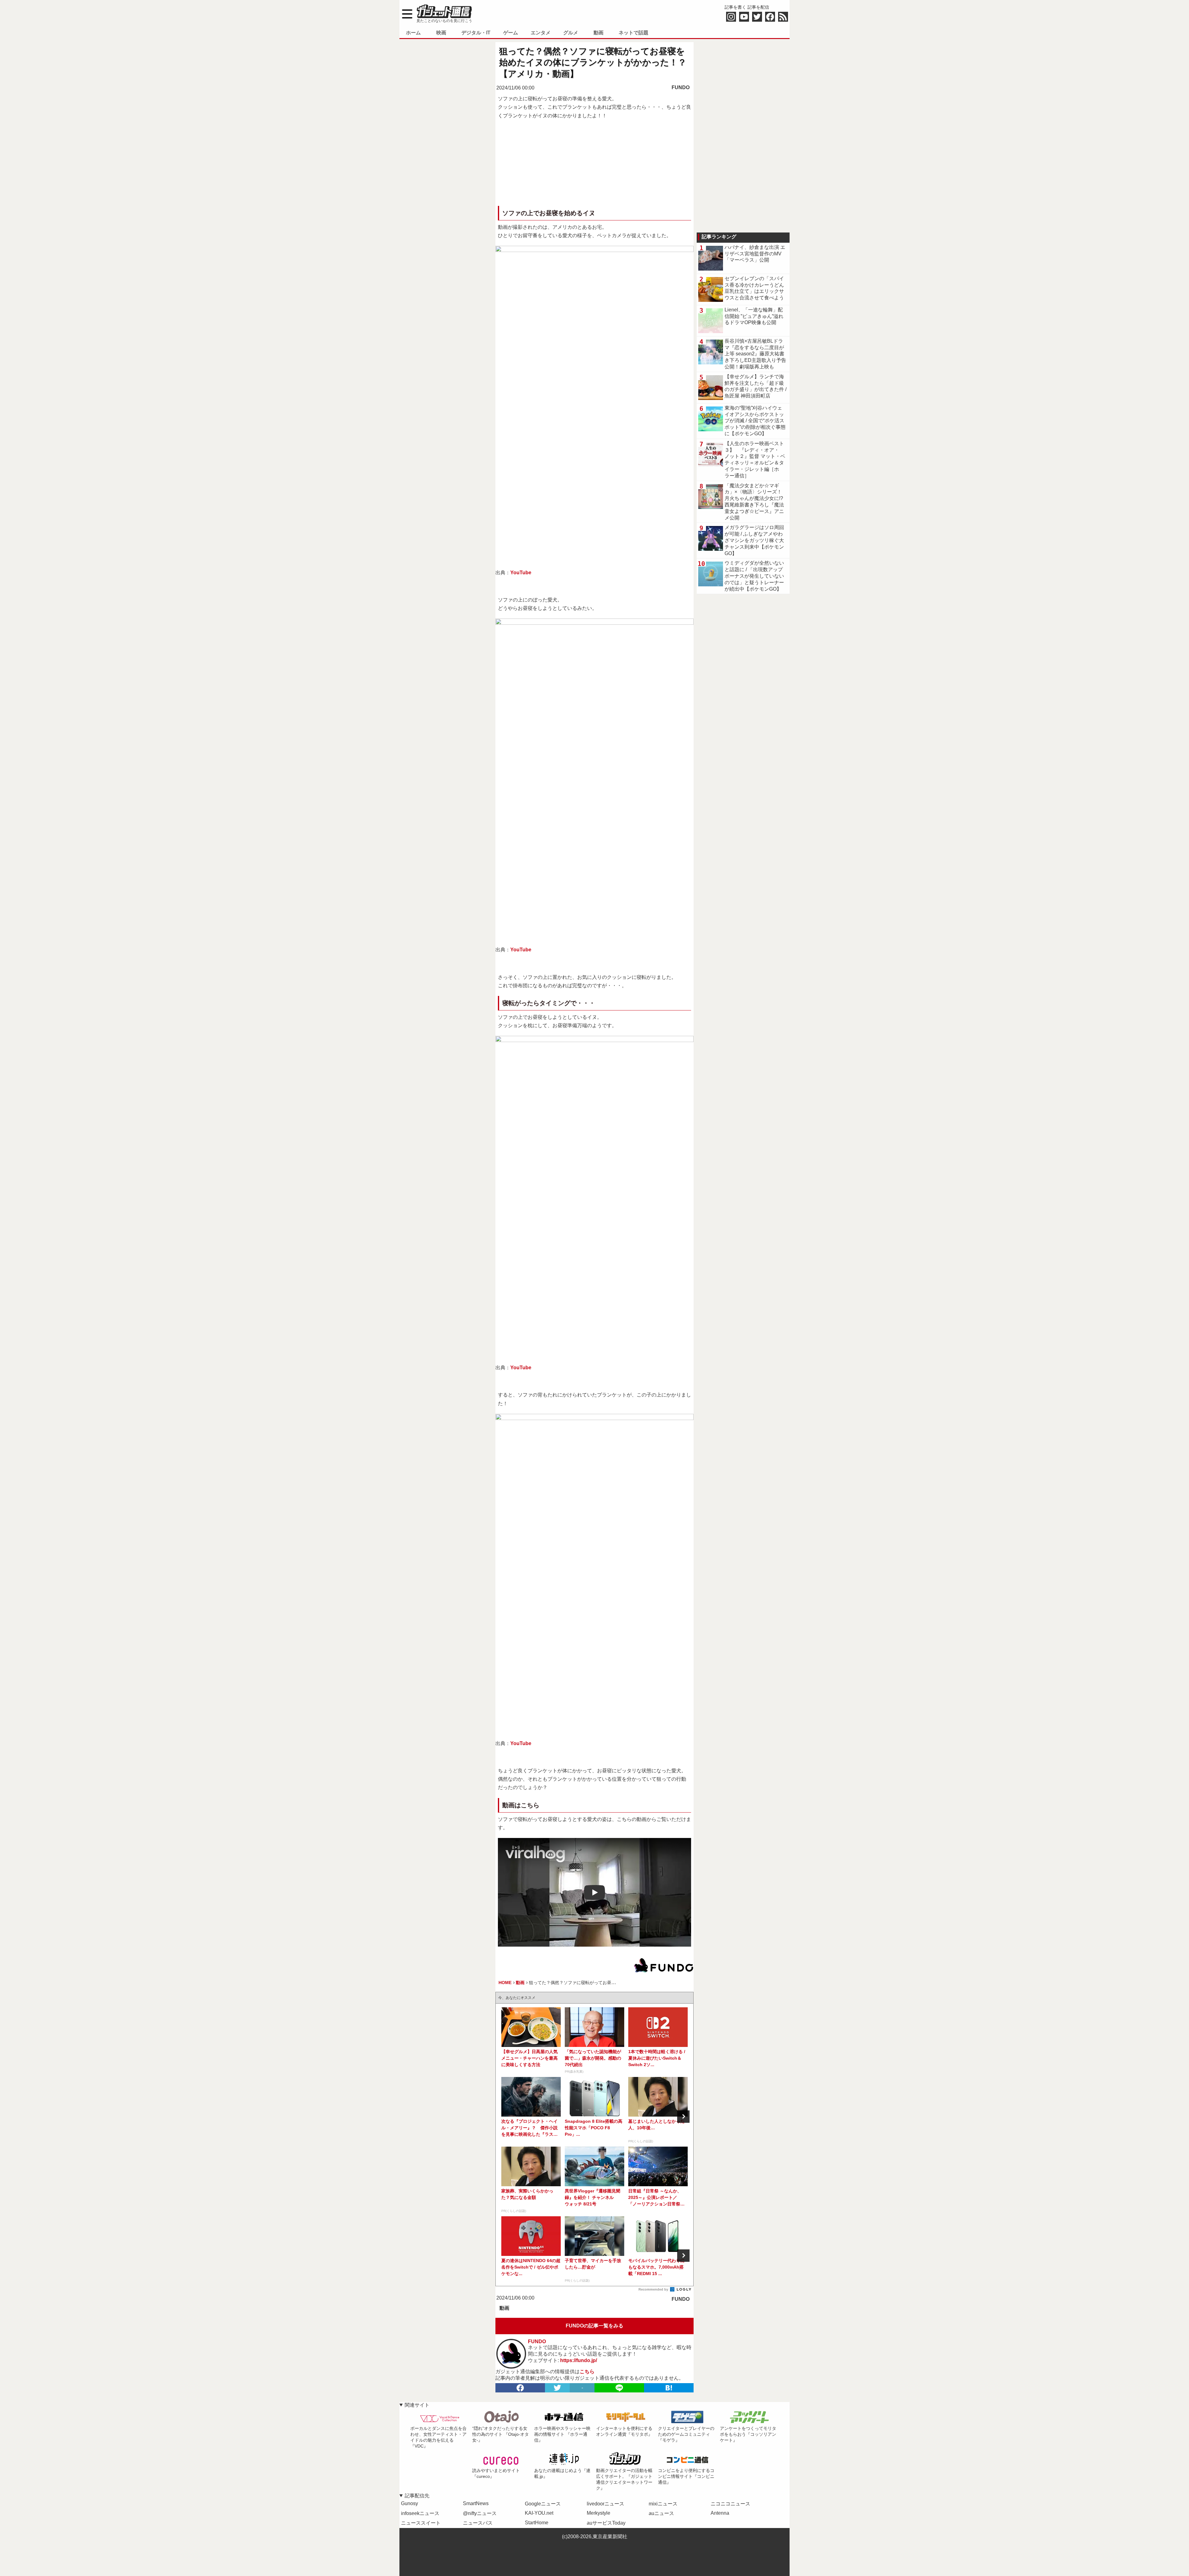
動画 (599, 33)
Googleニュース (543, 2504)
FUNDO (681, 87)
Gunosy (409, 2503)
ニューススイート (421, 2523)
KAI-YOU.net (539, 2513)
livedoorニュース (605, 2504)
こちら (587, 2372)
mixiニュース (663, 2504)
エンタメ (541, 33)
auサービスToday (606, 2523)
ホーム (413, 33)
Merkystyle (599, 2513)
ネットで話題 (634, 33)
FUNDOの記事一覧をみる (594, 2326)
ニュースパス (478, 2523)
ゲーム (511, 33)
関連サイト (417, 2405)
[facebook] (520, 2388)
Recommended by (654, 2289)
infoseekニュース (420, 2513)
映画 (441, 33)
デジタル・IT (476, 33)
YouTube (521, 573)
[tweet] (557, 2388)
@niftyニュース (480, 2513)
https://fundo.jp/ (579, 2360)
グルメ (571, 33)
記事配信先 (417, 2496)
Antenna (720, 2513)
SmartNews (476, 2503)
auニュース (661, 2513)
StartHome (537, 2523)
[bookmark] (669, 2388)
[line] (619, 2388)
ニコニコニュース (730, 2504)
